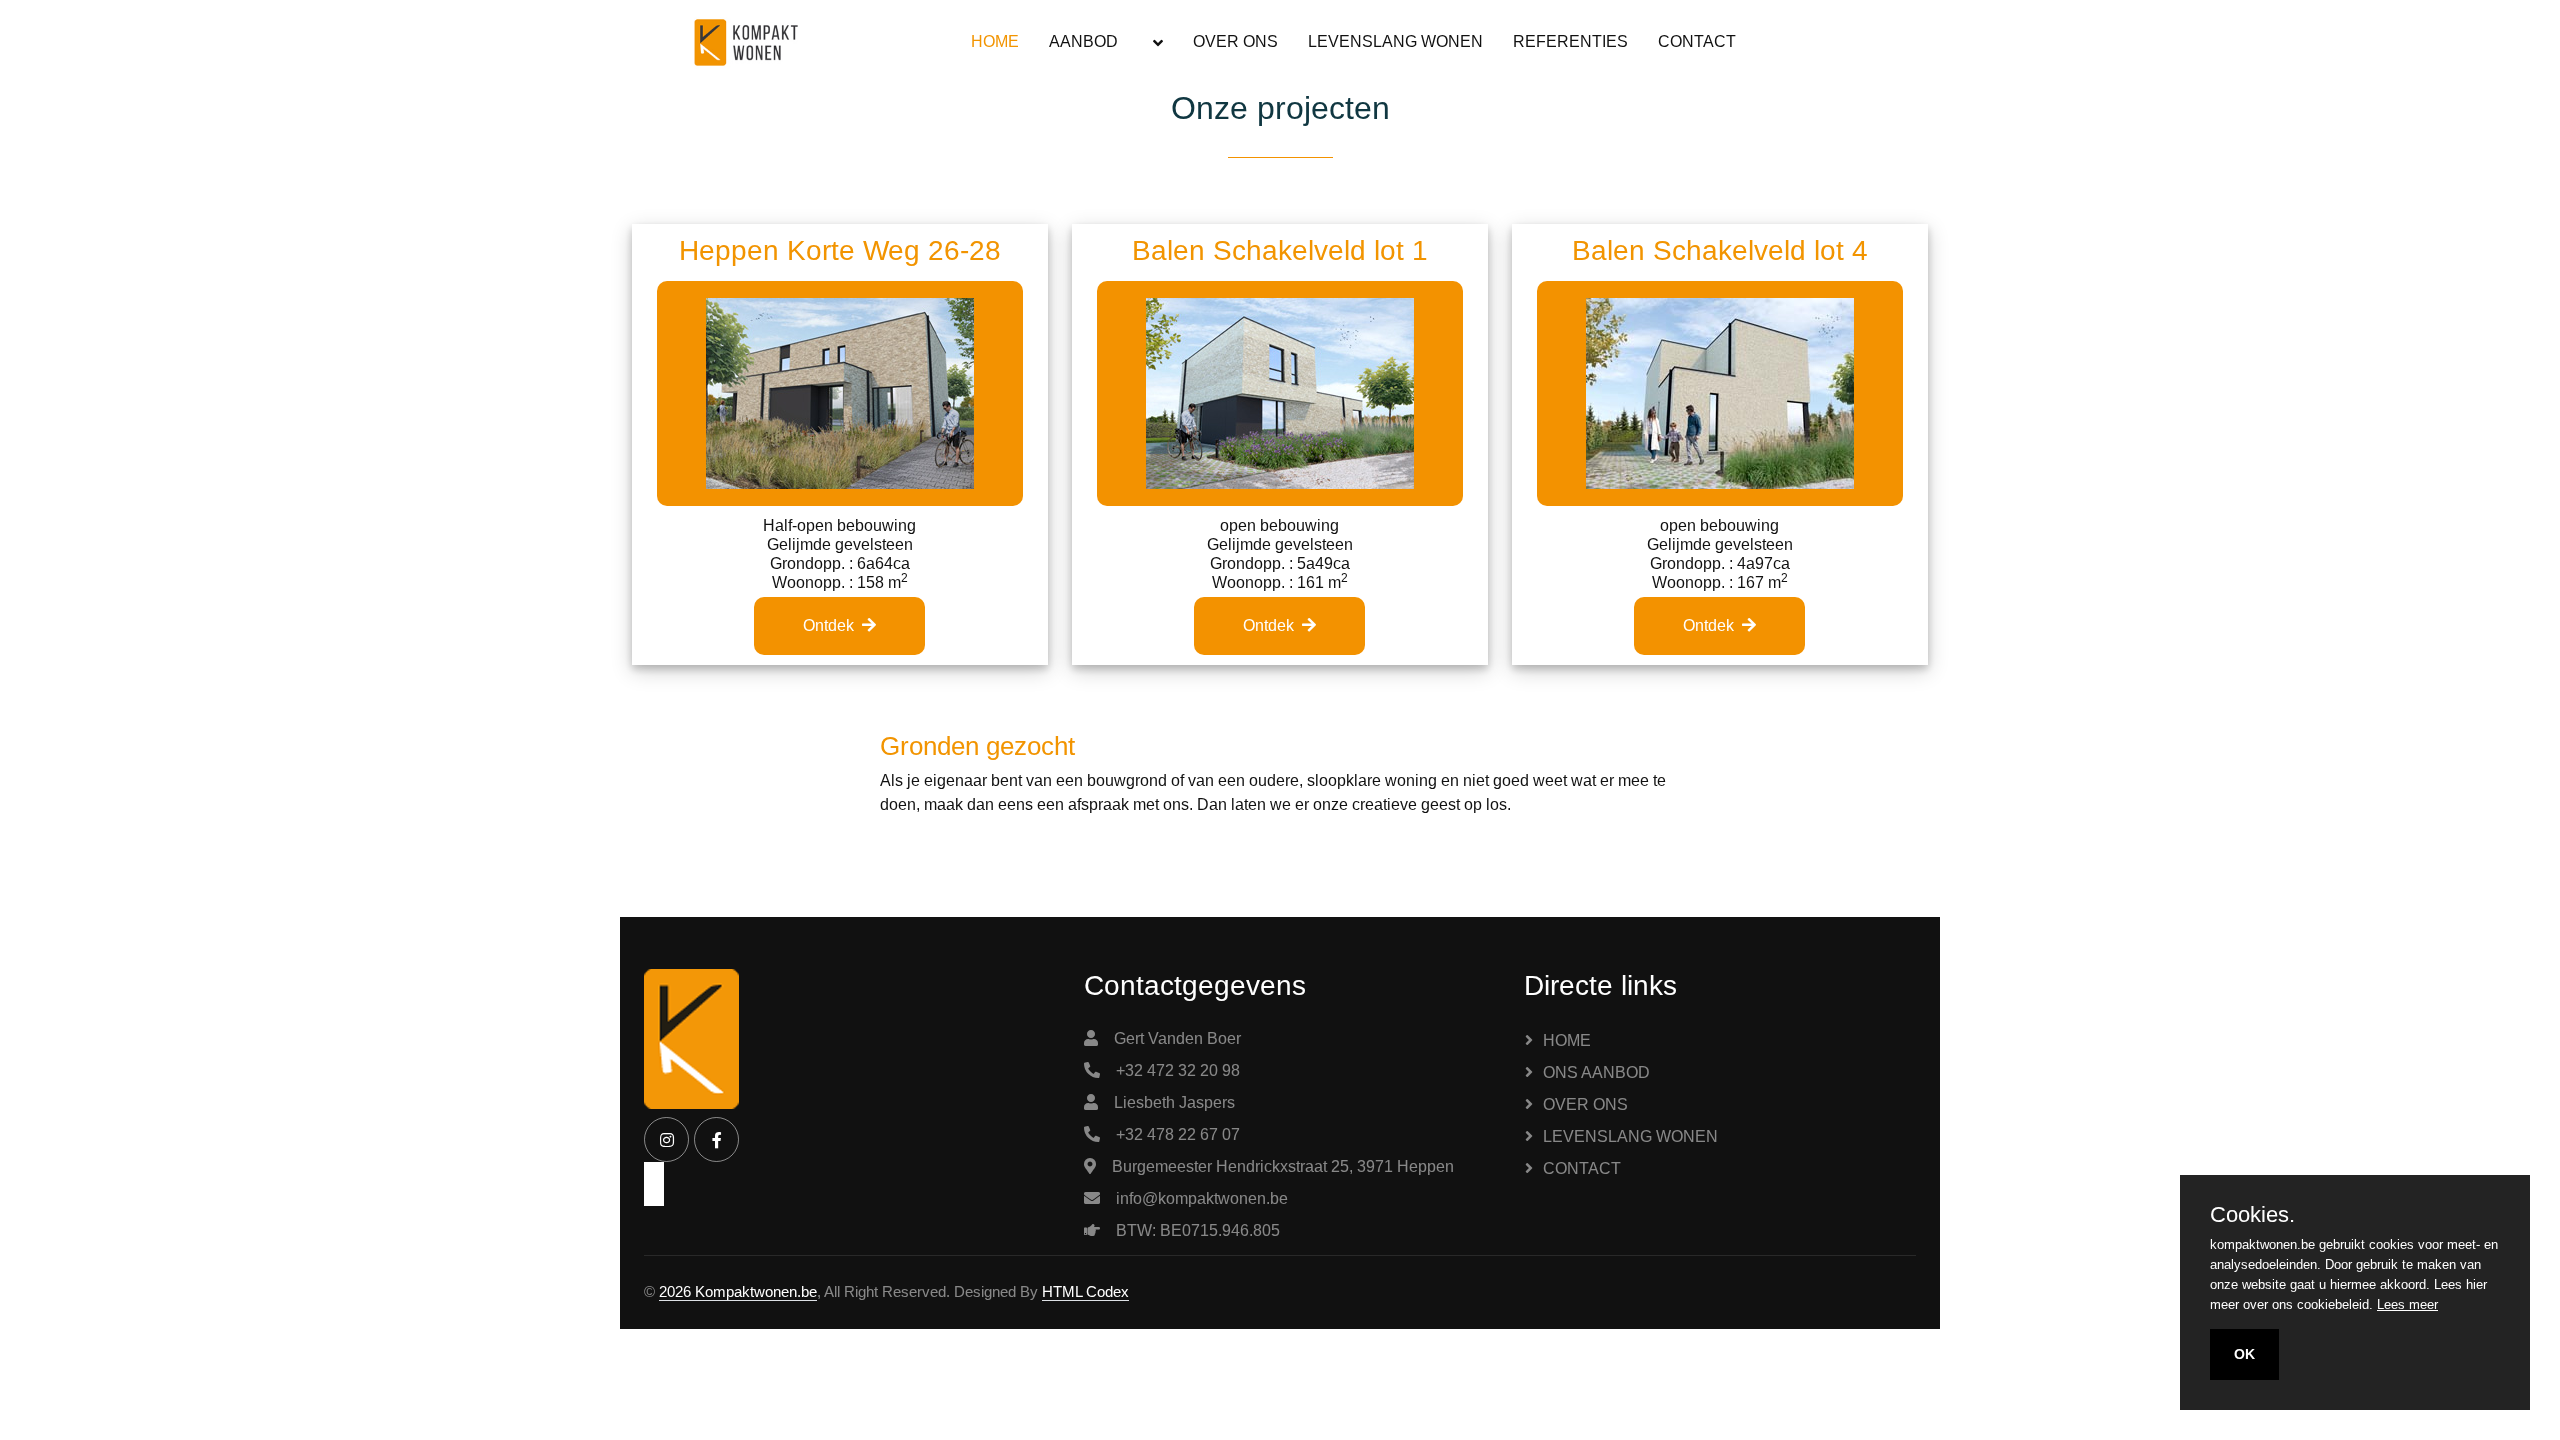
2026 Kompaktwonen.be (738, 1291)
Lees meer (2407, 1304)
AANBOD (1083, 41)
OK (2244, 1354)
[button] (1155, 42)
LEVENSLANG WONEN (1395, 41)
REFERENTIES (1570, 41)
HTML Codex (1085, 1291)
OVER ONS (1235, 41)
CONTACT (1697, 41)
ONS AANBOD (1596, 1072)
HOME (995, 41)
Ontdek (828, 625)
